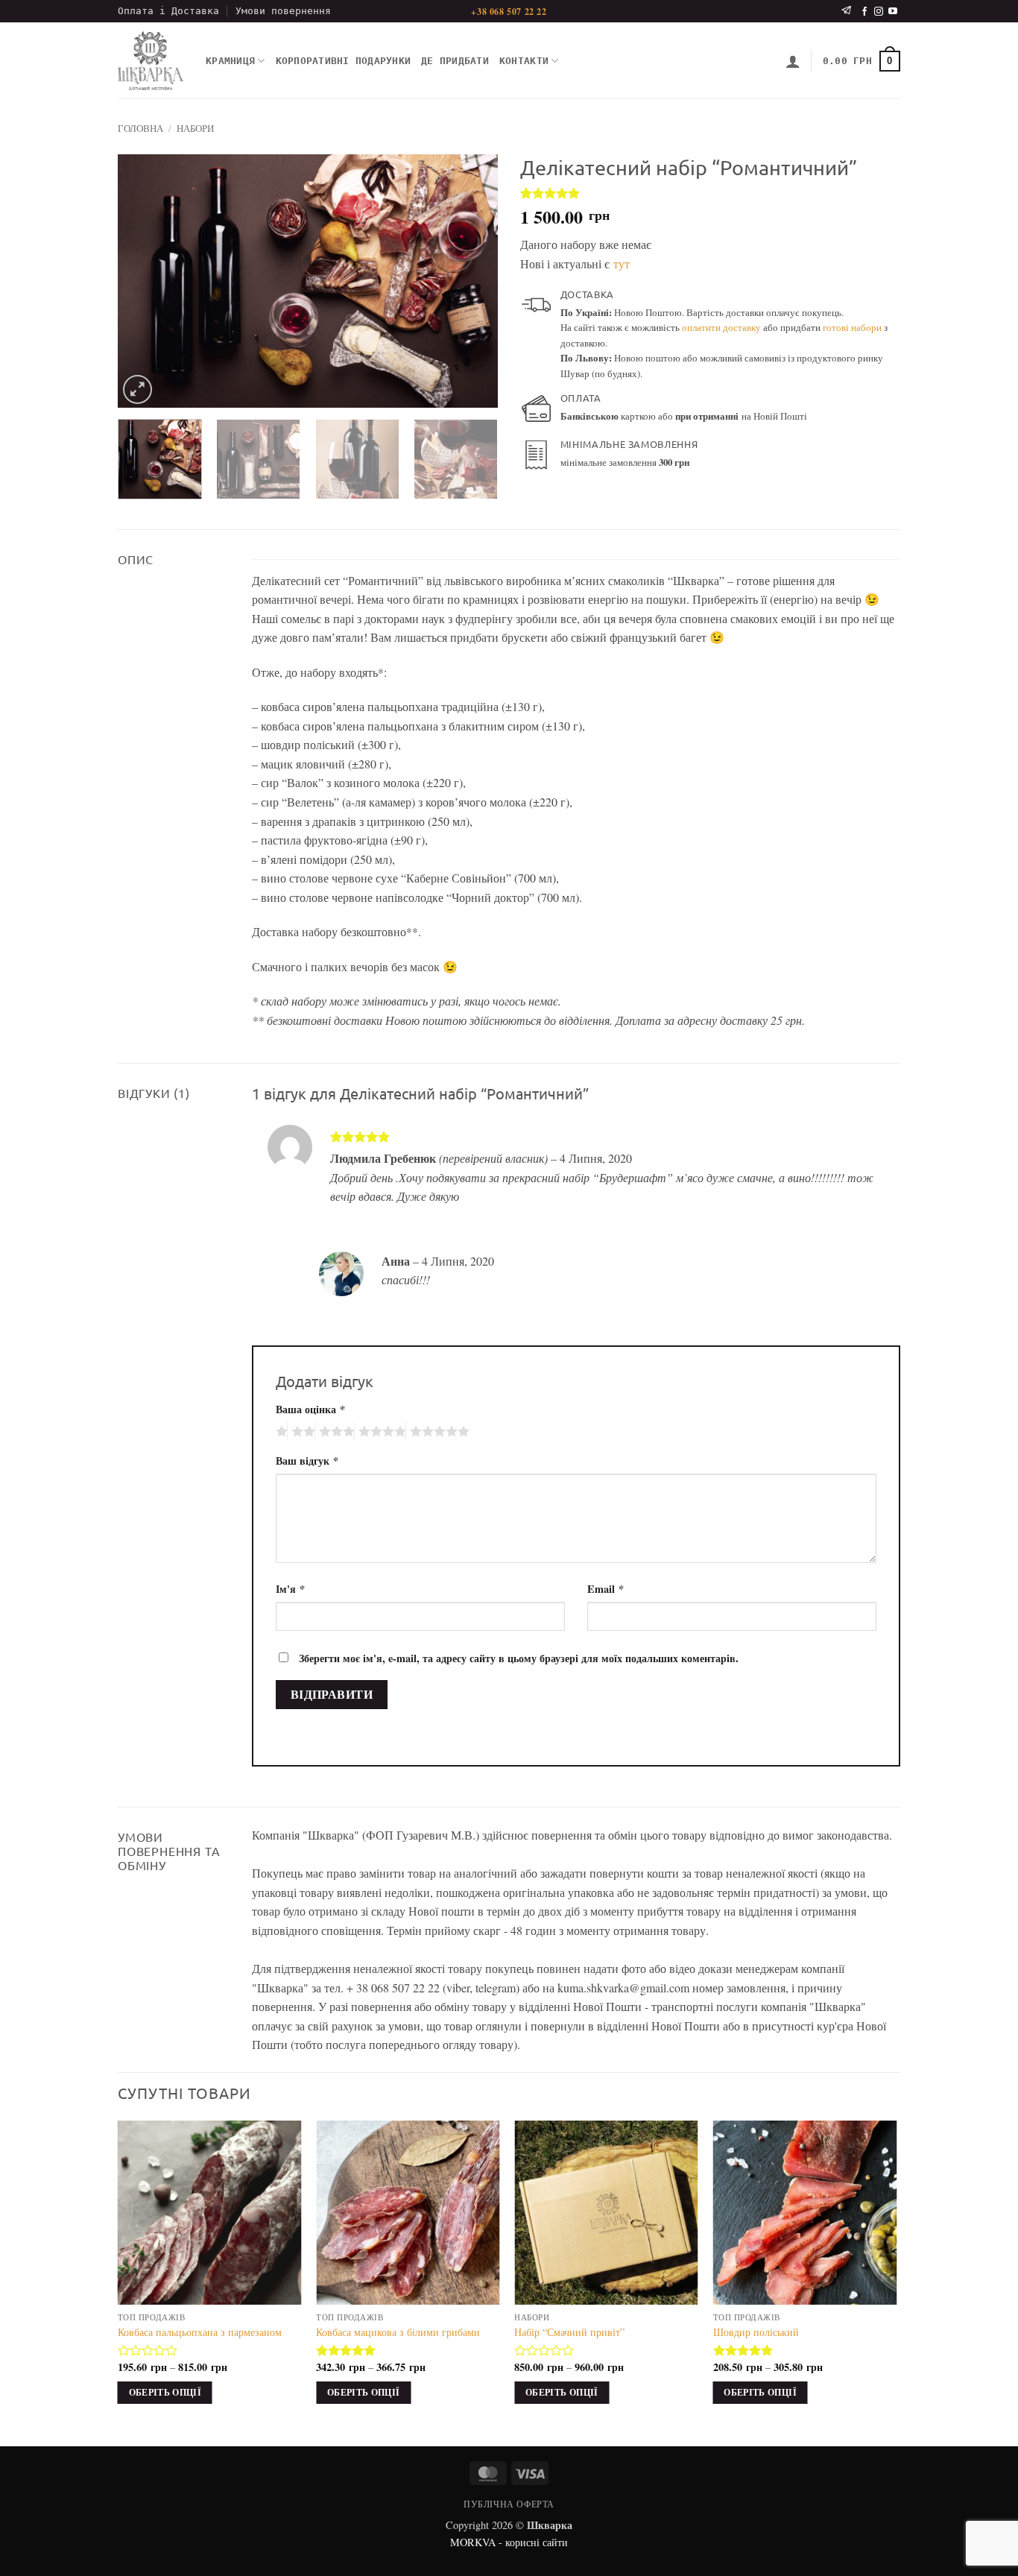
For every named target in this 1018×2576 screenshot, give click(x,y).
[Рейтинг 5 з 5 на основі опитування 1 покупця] (710, 193)
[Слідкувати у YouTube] (893, 12)
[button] (793, 61)
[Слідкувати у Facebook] (864, 12)
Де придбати (455, 61)
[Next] (472, 281)
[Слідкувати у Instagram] (879, 12)
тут (622, 263)
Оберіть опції (165, 2392)
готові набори (852, 327)
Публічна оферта (509, 2504)
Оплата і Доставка (168, 11)
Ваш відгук (307, 1461)
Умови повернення (283, 11)
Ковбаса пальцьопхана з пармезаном (200, 2332)
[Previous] (144, 281)
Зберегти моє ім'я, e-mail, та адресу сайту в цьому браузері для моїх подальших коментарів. (519, 1658)
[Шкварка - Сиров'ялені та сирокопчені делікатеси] (151, 61)
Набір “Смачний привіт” (569, 2332)
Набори (195, 128)
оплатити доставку (721, 327)
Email (606, 1589)
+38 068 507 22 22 (509, 12)
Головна (140, 128)
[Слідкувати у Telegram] (846, 11)
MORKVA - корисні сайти (509, 2542)
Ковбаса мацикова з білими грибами (398, 2332)
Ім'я (290, 1589)
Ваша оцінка (310, 1409)
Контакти (524, 61)
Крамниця (230, 61)
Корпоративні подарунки (344, 61)
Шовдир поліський (756, 2332)
